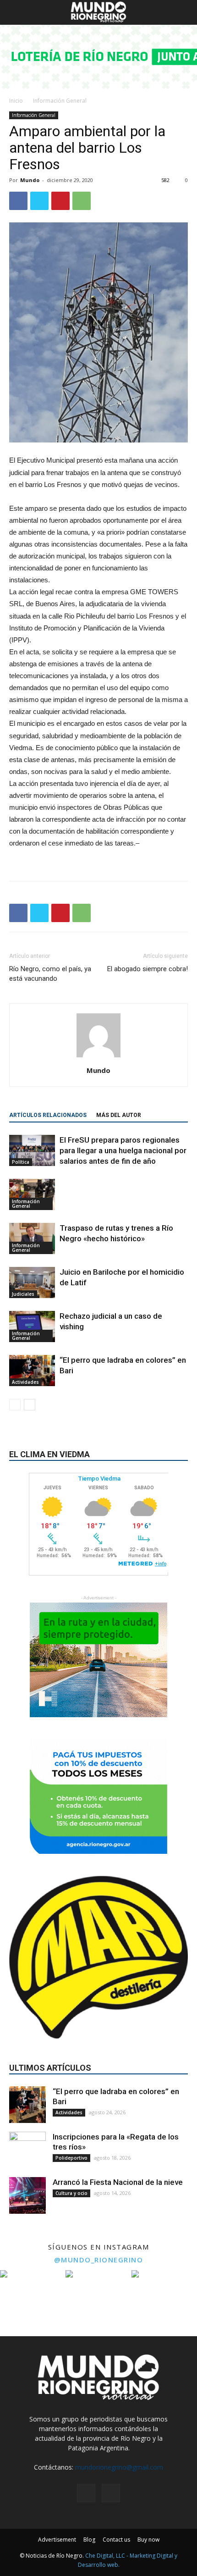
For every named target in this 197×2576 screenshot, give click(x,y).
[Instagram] (86, 2493)
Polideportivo (71, 2158)
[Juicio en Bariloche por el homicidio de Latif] (32, 1283)
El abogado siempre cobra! (148, 969)
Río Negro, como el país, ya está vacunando (50, 974)
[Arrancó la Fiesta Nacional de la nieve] (27, 2195)
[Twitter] (111, 2493)
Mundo (30, 180)
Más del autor (119, 1115)
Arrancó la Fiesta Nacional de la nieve (118, 2182)
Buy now (148, 2540)
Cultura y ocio (71, 2193)
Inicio (16, 101)
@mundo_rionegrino (99, 2260)
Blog (89, 2540)
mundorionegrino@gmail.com (119, 2467)
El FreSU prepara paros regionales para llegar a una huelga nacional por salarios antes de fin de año (123, 1150)
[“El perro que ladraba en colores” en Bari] (32, 1371)
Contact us (116, 2540)
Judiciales (23, 1294)
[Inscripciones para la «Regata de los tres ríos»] (27, 2150)
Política (21, 1162)
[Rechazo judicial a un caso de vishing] (32, 1327)
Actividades (25, 1382)
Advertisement (57, 2540)
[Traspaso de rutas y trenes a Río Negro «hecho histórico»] (32, 1239)
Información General (60, 101)
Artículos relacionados (48, 1115)
